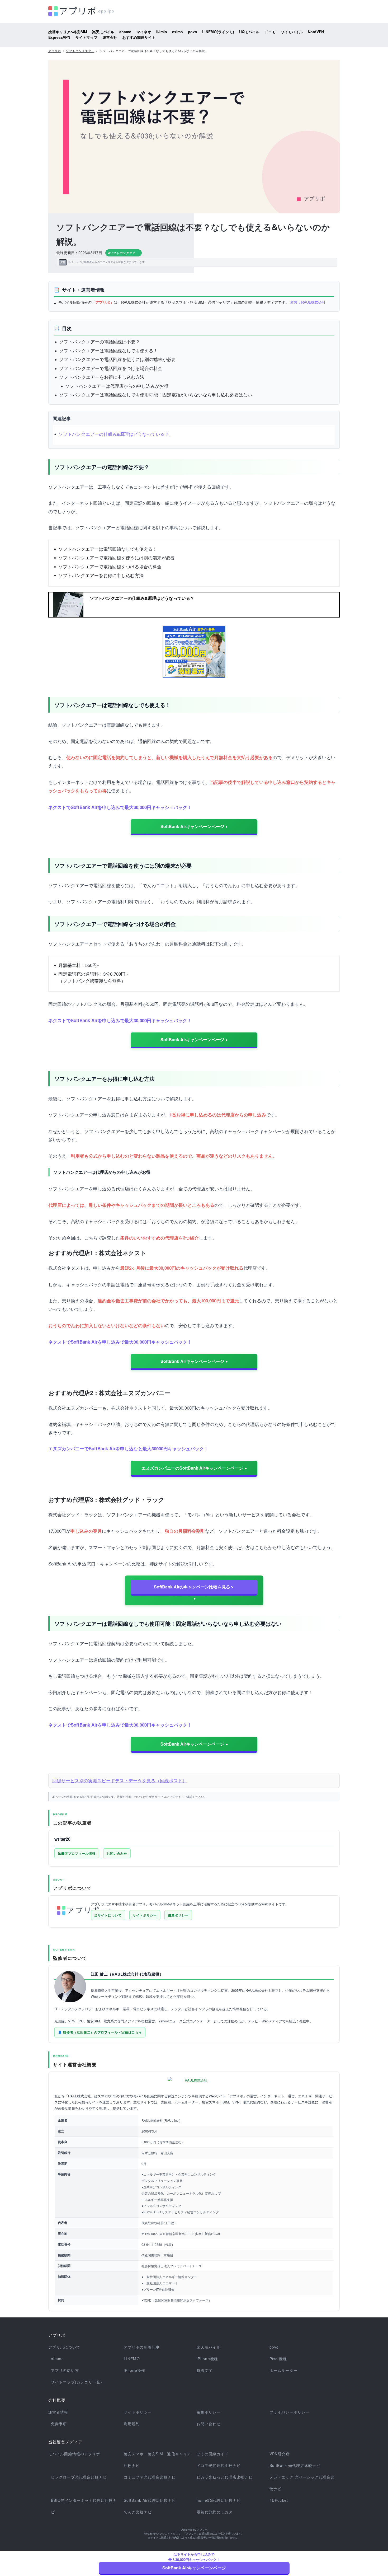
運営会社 (110, 37)
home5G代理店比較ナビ (219, 2500)
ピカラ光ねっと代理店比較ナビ (225, 2477)
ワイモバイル (292, 32)
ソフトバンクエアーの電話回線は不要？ (100, 341)
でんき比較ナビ (138, 2512)
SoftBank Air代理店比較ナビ (150, 2500)
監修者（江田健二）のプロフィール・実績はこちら (103, 2032)
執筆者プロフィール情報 (77, 1853)
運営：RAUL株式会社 (308, 302)
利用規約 (132, 2424)
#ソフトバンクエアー (124, 253)
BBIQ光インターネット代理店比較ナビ (84, 2506)
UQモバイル (249, 32)
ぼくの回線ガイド (213, 2454)
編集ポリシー (178, 1915)
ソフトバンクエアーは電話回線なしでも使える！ (108, 350)
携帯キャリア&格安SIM (68, 32)
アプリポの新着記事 (142, 2347)
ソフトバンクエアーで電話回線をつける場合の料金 (111, 368)
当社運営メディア (65, 2442)
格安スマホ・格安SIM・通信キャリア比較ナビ (157, 2460)
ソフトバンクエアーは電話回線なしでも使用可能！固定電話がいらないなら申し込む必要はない (156, 394)
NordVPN (316, 32)
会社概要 (57, 2400)
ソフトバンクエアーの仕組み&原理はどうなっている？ (114, 434)
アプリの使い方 (65, 2370)
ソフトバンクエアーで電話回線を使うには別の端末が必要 (117, 359)
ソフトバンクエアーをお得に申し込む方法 (102, 377)
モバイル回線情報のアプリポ (74, 2454)
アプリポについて (64, 2347)
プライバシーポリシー (289, 2412)
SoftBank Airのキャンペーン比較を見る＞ (194, 1587)
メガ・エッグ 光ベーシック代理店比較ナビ (302, 2483)
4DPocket (279, 2500)
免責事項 (59, 2424)
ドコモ (270, 32)
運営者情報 (58, 2412)
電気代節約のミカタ (215, 2512)
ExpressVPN (59, 37)
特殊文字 (205, 2370)
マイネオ (144, 32)
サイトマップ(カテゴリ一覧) (77, 2382)
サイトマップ (86, 37)
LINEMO (132, 2359)
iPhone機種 (207, 2359)
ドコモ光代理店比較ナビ (219, 2465)
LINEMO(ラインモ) (218, 32)
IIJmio (162, 32)
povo (193, 32)
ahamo (125, 32)
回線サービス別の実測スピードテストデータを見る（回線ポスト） (120, 1780)
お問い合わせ (117, 1853)
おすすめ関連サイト (139, 37)
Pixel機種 (278, 2359)
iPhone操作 (134, 2370)
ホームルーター (283, 2370)
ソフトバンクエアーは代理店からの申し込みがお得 (117, 386)
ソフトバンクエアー (80, 51)
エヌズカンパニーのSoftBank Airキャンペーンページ (192, 1468)
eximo (178, 32)
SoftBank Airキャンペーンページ (192, 826)
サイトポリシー (145, 1915)
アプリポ (55, 51)
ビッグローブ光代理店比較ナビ (79, 2477)
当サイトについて (108, 1915)
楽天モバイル (103, 32)
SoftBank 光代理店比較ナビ (295, 2465)
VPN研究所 (280, 2454)
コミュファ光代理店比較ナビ (150, 2477)
